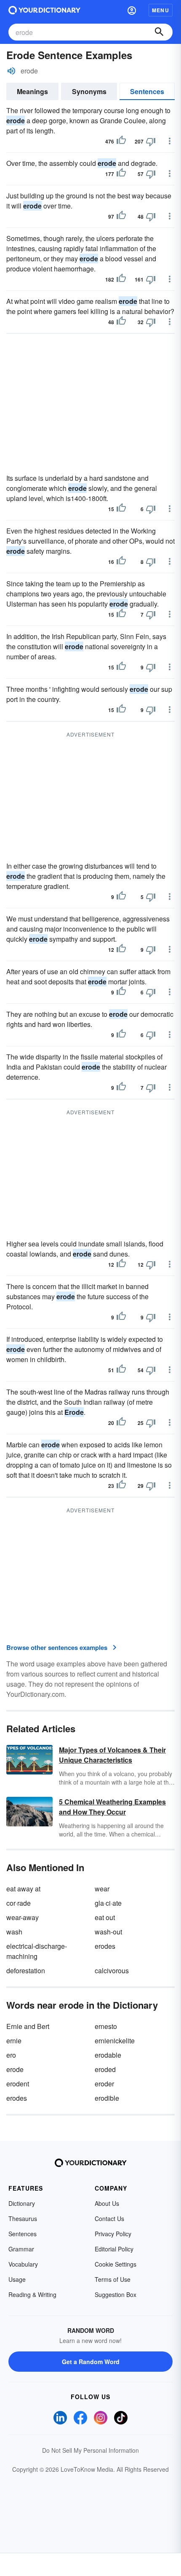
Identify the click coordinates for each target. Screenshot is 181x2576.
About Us (107, 2203)
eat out (105, 1917)
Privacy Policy (113, 2234)
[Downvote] (151, 141)
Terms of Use (113, 2279)
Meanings (32, 91)
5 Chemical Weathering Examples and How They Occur (112, 1807)
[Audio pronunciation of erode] (11, 71)
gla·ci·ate (108, 1903)
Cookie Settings (116, 2264)
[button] (132, 10)
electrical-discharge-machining (37, 1951)
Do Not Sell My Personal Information (90, 2450)
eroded (105, 2069)
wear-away (23, 1917)
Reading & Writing (32, 2294)
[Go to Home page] (44, 10)
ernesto (106, 2026)
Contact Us (109, 2218)
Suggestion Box (116, 2294)
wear (102, 1889)
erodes (105, 1946)
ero (11, 2055)
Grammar (21, 2249)
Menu (161, 10)
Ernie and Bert (28, 2026)
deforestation (26, 1971)
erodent (18, 2084)
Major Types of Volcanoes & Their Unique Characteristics (112, 1755)
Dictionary (22, 2203)
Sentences (147, 91)
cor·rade (19, 1903)
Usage (17, 2279)
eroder (104, 2084)
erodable (108, 2055)
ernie (14, 2041)
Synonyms (89, 91)
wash (14, 1932)
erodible (107, 2098)
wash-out (108, 1932)
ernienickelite (115, 2041)
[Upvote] (121, 141)
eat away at (23, 1889)
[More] (170, 141)
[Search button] (159, 32)
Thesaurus (23, 2218)
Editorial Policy (114, 2249)
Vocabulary (23, 2264)
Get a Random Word (91, 2362)
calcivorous (112, 1971)
